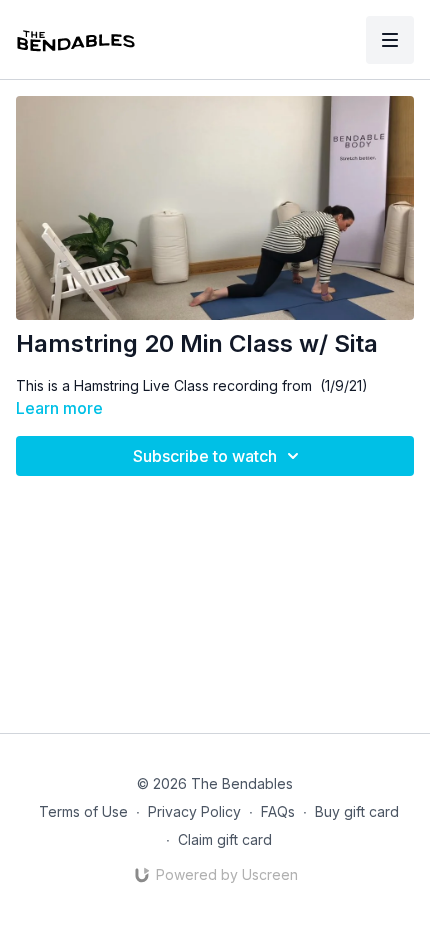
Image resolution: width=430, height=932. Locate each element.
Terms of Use (83, 811)
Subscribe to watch (205, 456)
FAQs (278, 811)
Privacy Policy (194, 811)
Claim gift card (225, 839)
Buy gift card (357, 811)
